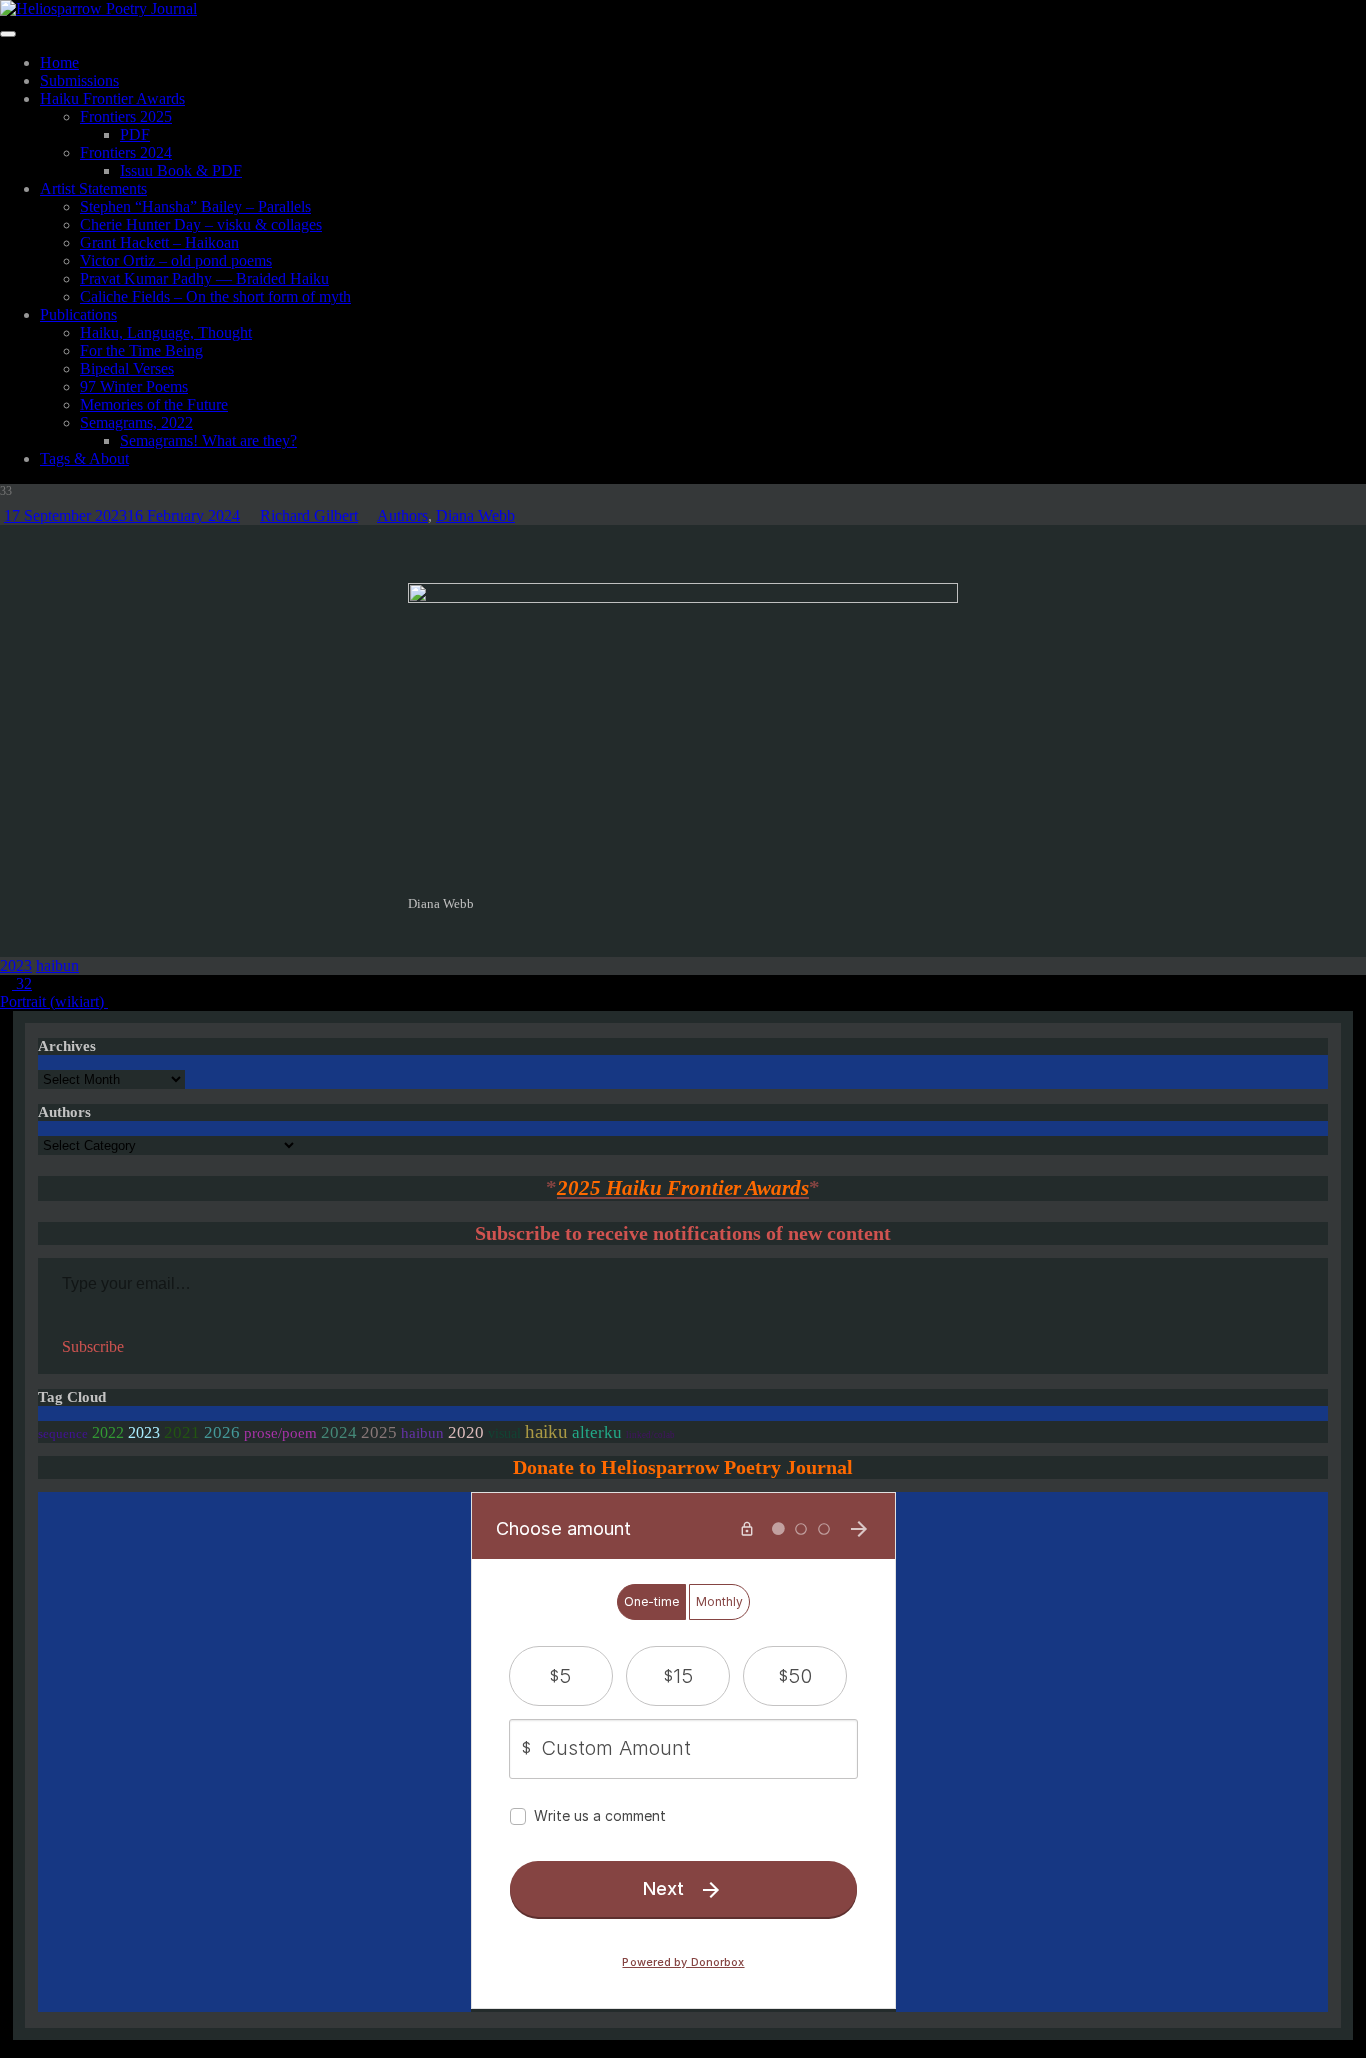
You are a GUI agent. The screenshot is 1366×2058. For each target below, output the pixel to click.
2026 (222, 1432)
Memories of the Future (154, 404)
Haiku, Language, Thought (166, 332)
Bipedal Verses (127, 368)
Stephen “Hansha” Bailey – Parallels (195, 206)
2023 (16, 965)
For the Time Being (141, 350)
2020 (466, 1432)
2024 (339, 1432)
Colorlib (94, 2048)
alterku (597, 1432)
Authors (402, 515)
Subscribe (93, 1346)
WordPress (238, 2048)
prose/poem (280, 1433)
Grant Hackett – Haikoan (159, 242)
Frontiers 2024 (126, 152)
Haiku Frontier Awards (112, 98)
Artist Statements (93, 188)
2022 (108, 1432)
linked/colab (650, 1435)
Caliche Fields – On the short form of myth (215, 296)
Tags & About (84, 458)
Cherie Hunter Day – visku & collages (201, 224)
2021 (182, 1432)
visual (504, 1433)
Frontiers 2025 (126, 116)
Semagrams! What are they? (208, 440)
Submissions (79, 80)
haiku (546, 1431)
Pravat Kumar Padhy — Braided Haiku (204, 278)
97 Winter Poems (134, 386)
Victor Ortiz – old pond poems (176, 260)
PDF (135, 134)
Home (59, 62)
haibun (57, 965)
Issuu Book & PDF (181, 170)
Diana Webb (475, 515)
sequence (63, 1434)
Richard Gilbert (309, 515)
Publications (78, 314)
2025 (379, 1432)
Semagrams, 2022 (136, 422)
